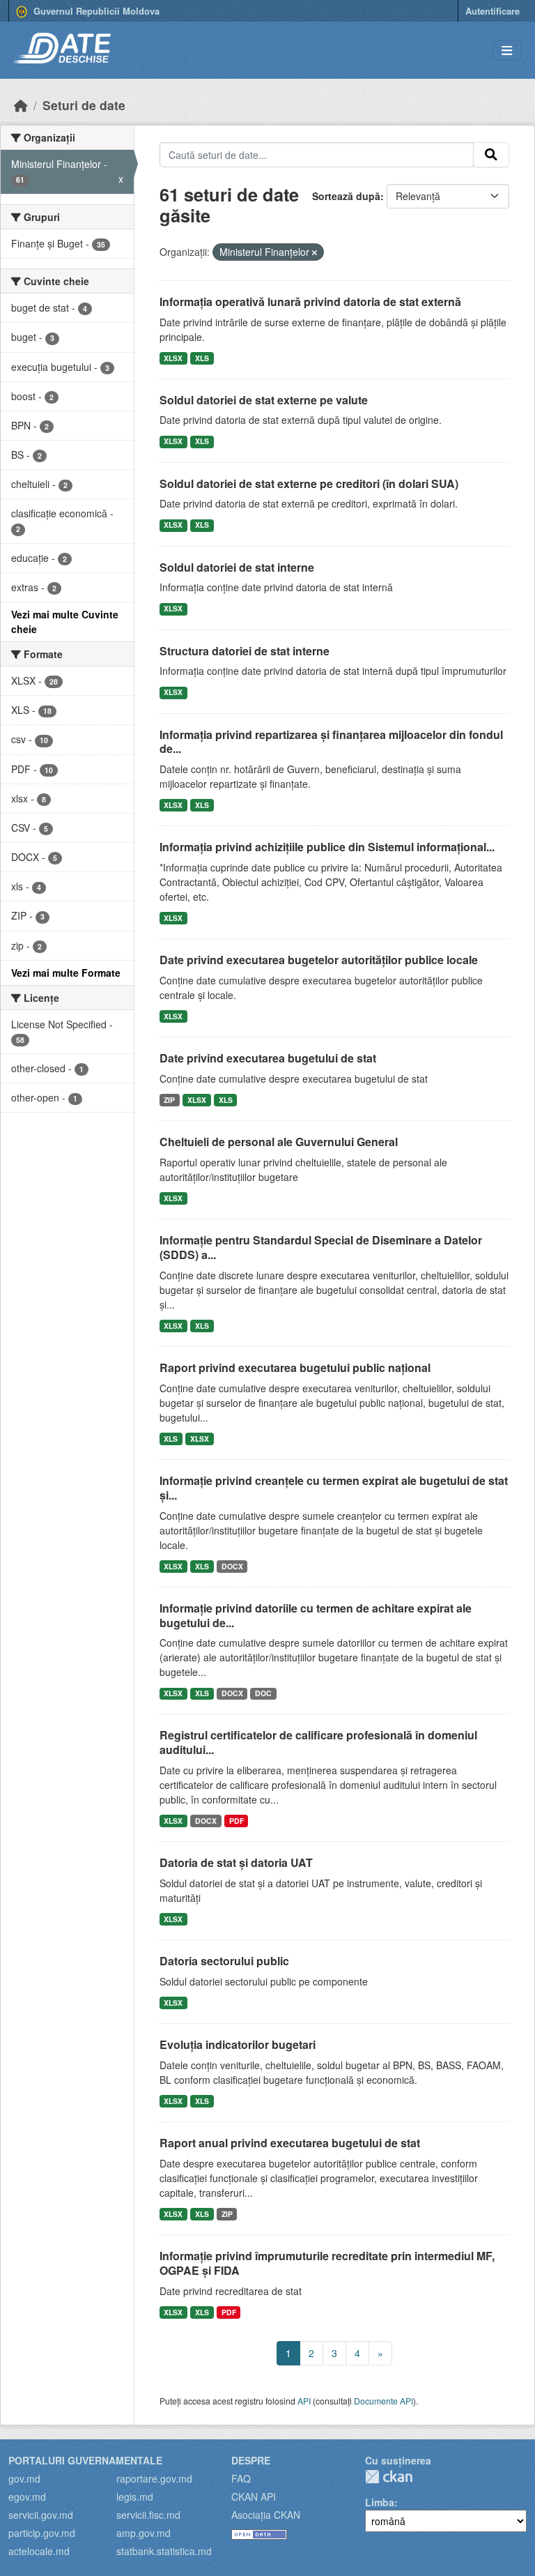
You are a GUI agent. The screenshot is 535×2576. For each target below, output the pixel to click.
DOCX (232, 1566)
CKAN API (254, 2497)
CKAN (389, 2477)
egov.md (27, 2497)
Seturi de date (84, 105)
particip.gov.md (42, 2533)
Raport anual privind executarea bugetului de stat (290, 2143)
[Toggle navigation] (507, 51)
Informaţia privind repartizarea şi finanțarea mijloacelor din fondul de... (331, 742)
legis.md (135, 2497)
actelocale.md (39, 2551)
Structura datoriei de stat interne (245, 651)
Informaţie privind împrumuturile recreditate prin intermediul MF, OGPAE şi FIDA (327, 2263)
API (304, 2401)
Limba (380, 2502)
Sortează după (346, 196)
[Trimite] (491, 155)
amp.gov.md (144, 2533)
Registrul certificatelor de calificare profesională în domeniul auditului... (318, 1742)
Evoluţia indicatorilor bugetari (238, 2044)
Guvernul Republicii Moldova (95, 11)
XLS (202, 358)
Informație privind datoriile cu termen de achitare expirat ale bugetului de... (316, 1615)
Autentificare (493, 11)
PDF (237, 1821)
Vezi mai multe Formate (66, 973)
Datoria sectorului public (224, 1961)
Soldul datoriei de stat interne (237, 567)
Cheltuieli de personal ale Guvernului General (279, 1142)
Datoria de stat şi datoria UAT (236, 1862)
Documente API (383, 2401)
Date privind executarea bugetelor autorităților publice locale (319, 960)
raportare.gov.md (154, 2478)
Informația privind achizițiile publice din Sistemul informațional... (327, 847)
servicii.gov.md (41, 2515)
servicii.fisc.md (148, 2515)
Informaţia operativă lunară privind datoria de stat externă (310, 302)
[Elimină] (315, 252)
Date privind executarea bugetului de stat (268, 1058)
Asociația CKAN (266, 2515)
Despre (251, 2460)
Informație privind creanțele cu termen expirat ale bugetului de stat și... (334, 1488)
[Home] (21, 105)
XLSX (173, 358)
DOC (263, 1693)
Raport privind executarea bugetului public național (295, 1367)
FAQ (241, 2478)
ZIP (169, 1100)
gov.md (24, 2478)
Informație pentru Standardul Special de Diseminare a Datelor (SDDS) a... (321, 1247)
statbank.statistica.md (164, 2551)
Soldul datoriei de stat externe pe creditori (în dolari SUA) (309, 483)
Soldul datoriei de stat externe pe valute (264, 400)
